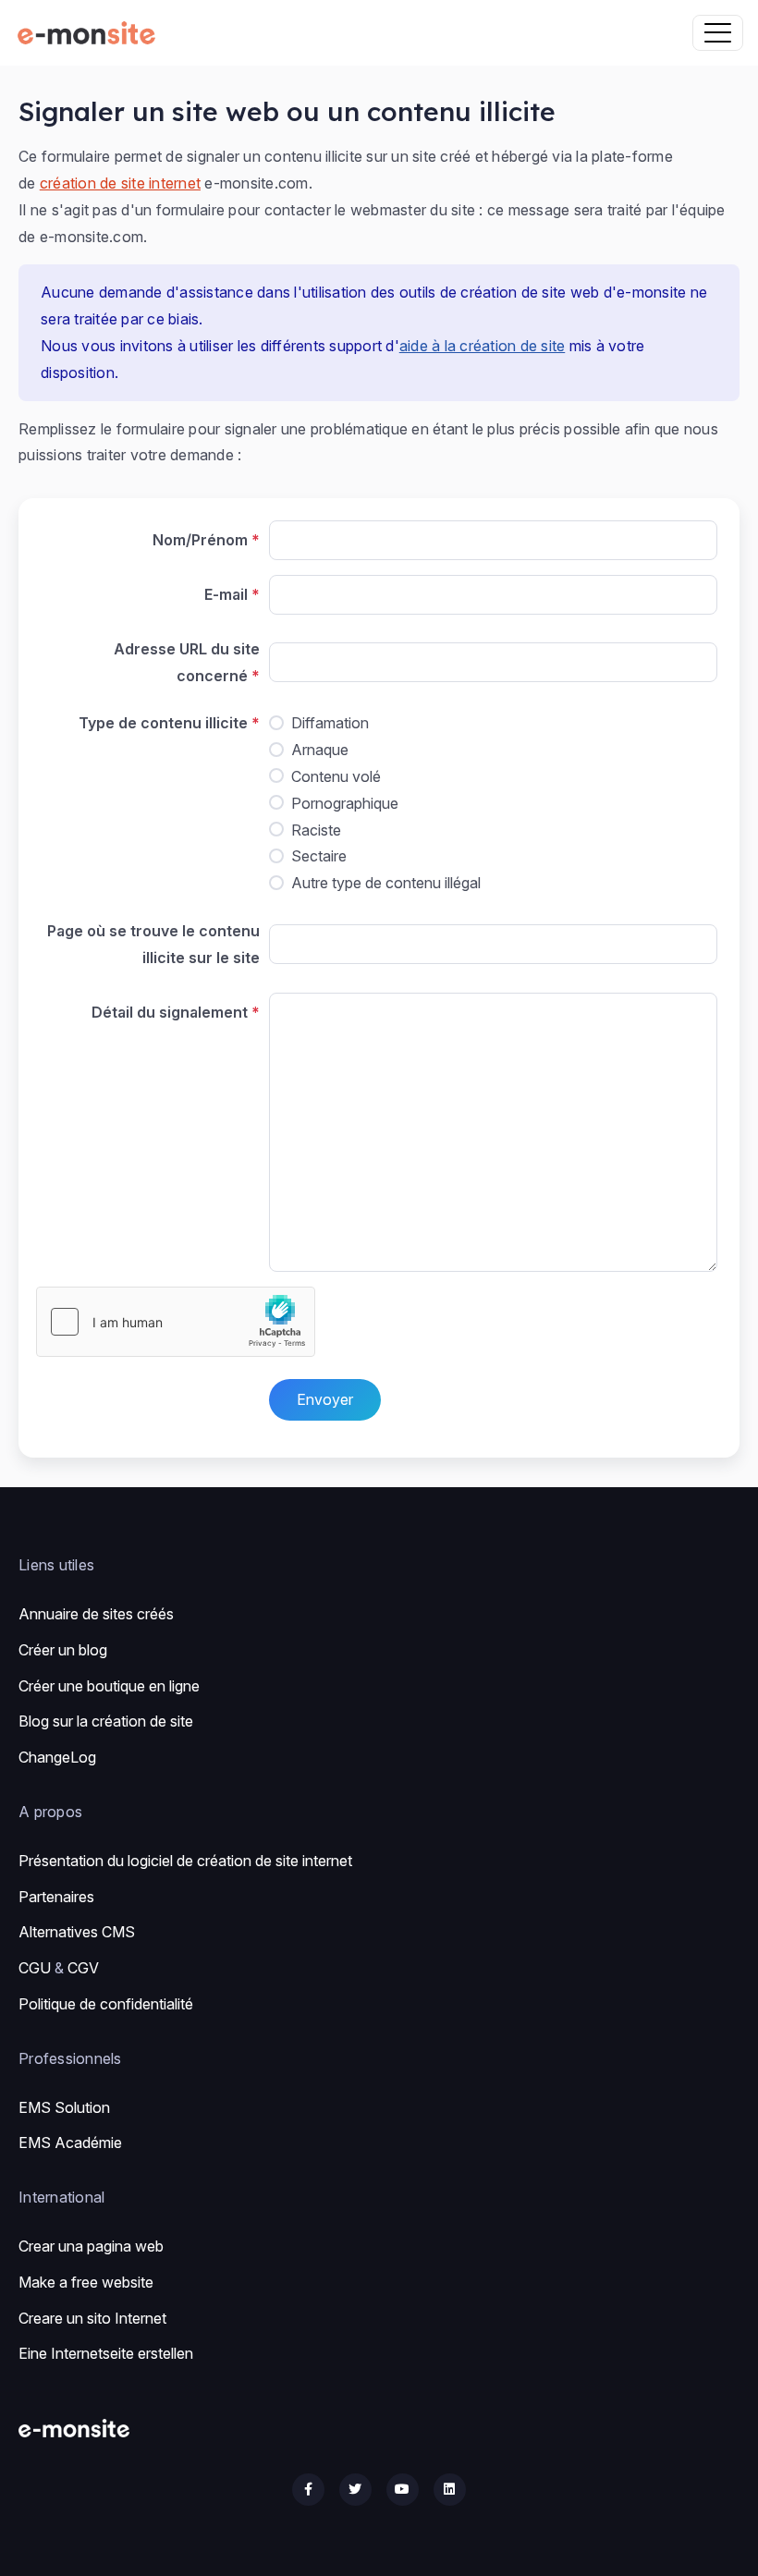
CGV (83, 1968)
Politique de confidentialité (106, 2004)
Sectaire (319, 856)
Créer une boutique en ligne (109, 1686)
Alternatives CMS (77, 1932)
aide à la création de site (483, 346)
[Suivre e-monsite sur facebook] (308, 2490)
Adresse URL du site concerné (187, 662)
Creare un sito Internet (92, 2318)
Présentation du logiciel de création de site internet (185, 1861)
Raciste (316, 830)
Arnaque (320, 750)
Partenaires (56, 1897)
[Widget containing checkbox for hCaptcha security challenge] (176, 1322)
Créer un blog (63, 1650)
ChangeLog (57, 1757)
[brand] (90, 33)
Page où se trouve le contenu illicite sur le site (153, 944)
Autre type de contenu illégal (386, 883)
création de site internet (120, 183)
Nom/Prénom (200, 540)
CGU (35, 1968)
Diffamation (330, 723)
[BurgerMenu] (718, 33)
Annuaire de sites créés (96, 1614)
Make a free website (86, 2282)
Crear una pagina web (91, 2246)
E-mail (226, 594)
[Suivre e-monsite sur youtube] (403, 2490)
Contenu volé (336, 776)
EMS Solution (64, 2107)
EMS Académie (70, 2143)
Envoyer (325, 1399)
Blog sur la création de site (106, 1721)
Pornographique (345, 803)
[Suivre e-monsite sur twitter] (355, 2490)
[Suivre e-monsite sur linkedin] (450, 2490)
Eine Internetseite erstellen (106, 2353)
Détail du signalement (170, 1012)
